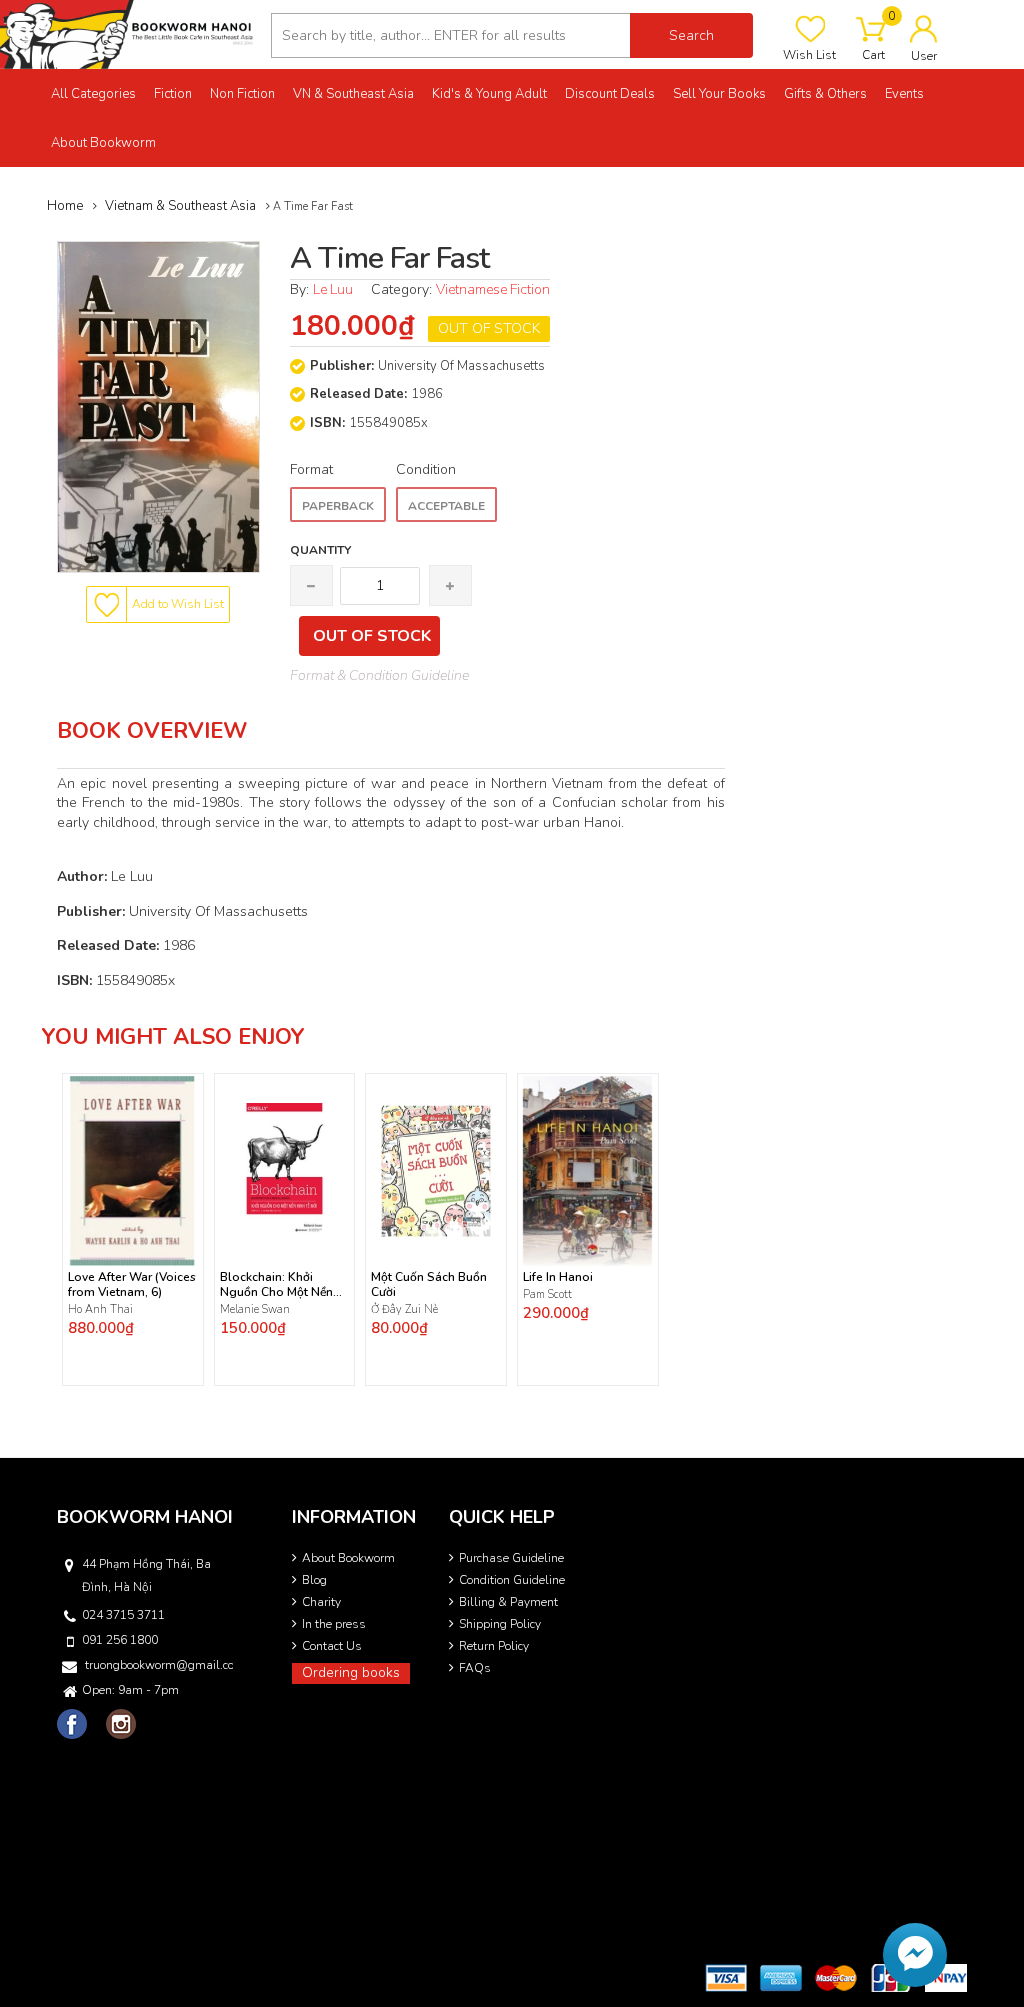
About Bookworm (348, 1558)
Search (691, 35)
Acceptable (446, 506)
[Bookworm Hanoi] (128, 33)
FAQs (475, 1668)
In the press (334, 1624)
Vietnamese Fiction (493, 289)
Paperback (338, 506)
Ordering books (351, 1672)
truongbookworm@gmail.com (159, 1665)
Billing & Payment (508, 1602)
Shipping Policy (500, 1624)
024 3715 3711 (123, 1615)
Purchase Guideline (511, 1558)
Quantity (320, 550)
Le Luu (333, 289)
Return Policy (494, 1646)
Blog (314, 1580)
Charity (321, 1602)
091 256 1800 (120, 1640)
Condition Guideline (512, 1580)
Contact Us (332, 1646)
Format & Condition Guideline (379, 675)
